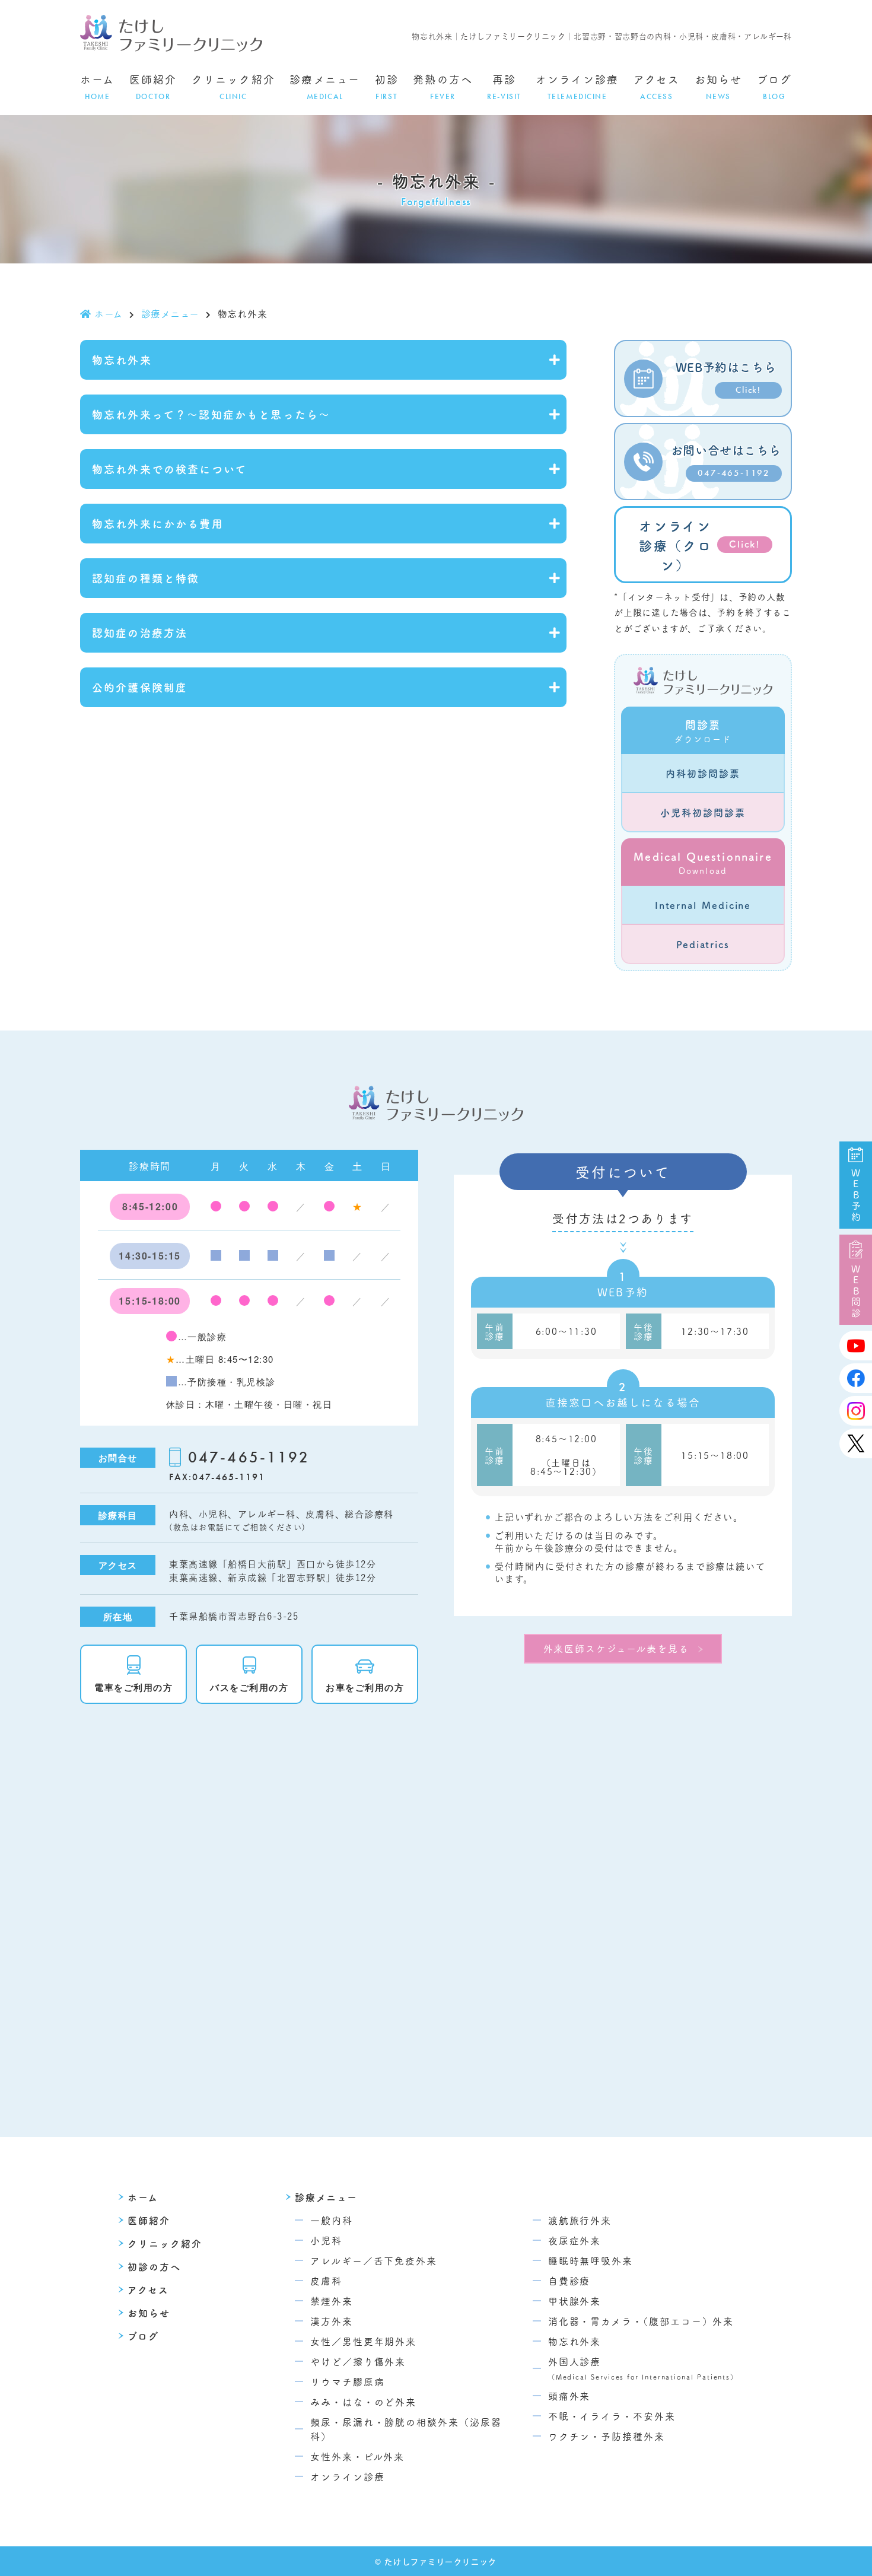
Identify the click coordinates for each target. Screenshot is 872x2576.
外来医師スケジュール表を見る (616, 1648)
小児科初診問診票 (703, 812)
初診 (387, 87)
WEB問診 (856, 1292)
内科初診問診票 (703, 773)
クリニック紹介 (233, 87)
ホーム (97, 87)
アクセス (657, 87)
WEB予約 (856, 1195)
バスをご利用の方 (249, 1687)
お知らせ (719, 87)
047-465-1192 (249, 1457)
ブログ (774, 87)
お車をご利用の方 (365, 1687)
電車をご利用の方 (133, 1687)
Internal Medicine (703, 905)
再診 (504, 87)
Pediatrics (703, 944)
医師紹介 (153, 87)
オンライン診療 (577, 87)
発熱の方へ (443, 87)
